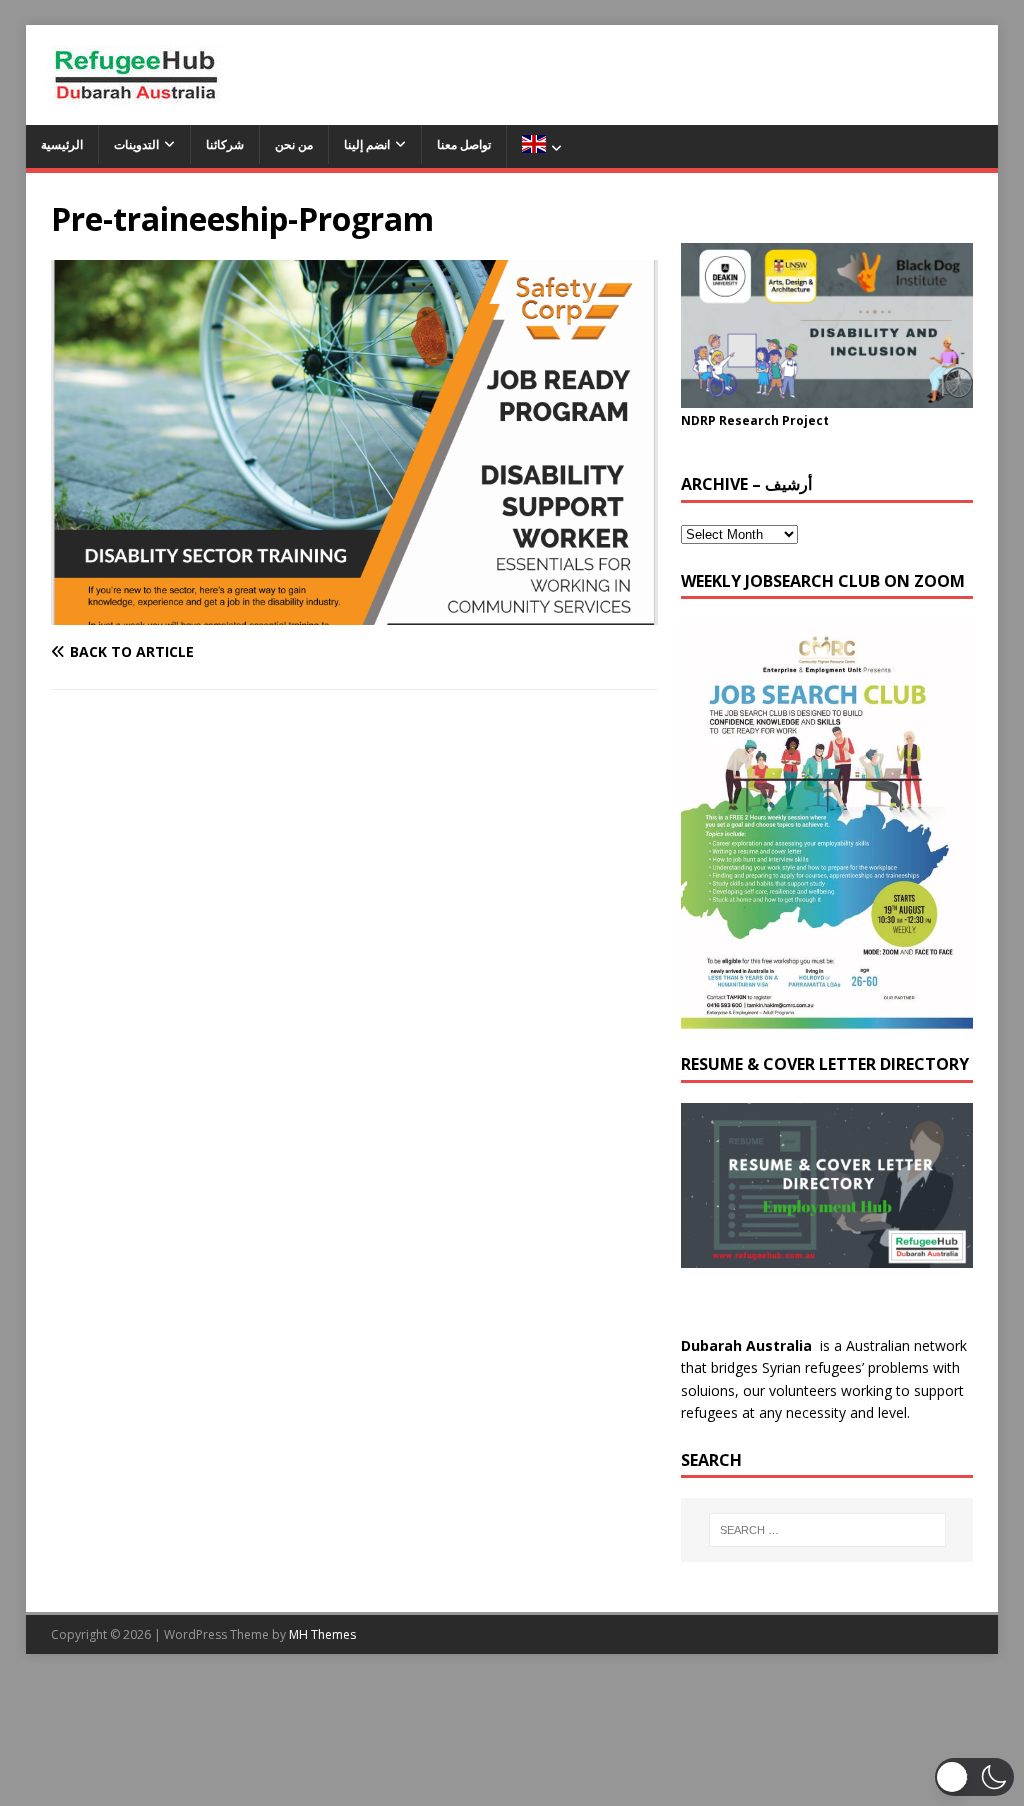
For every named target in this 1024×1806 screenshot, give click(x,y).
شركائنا (225, 144)
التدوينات (136, 144)
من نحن (294, 144)
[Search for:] (827, 1530)
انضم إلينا (367, 144)
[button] (974, 1777)
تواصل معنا (464, 144)
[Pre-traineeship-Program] (354, 613)
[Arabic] (541, 146)
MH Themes (322, 1634)
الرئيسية (62, 144)
